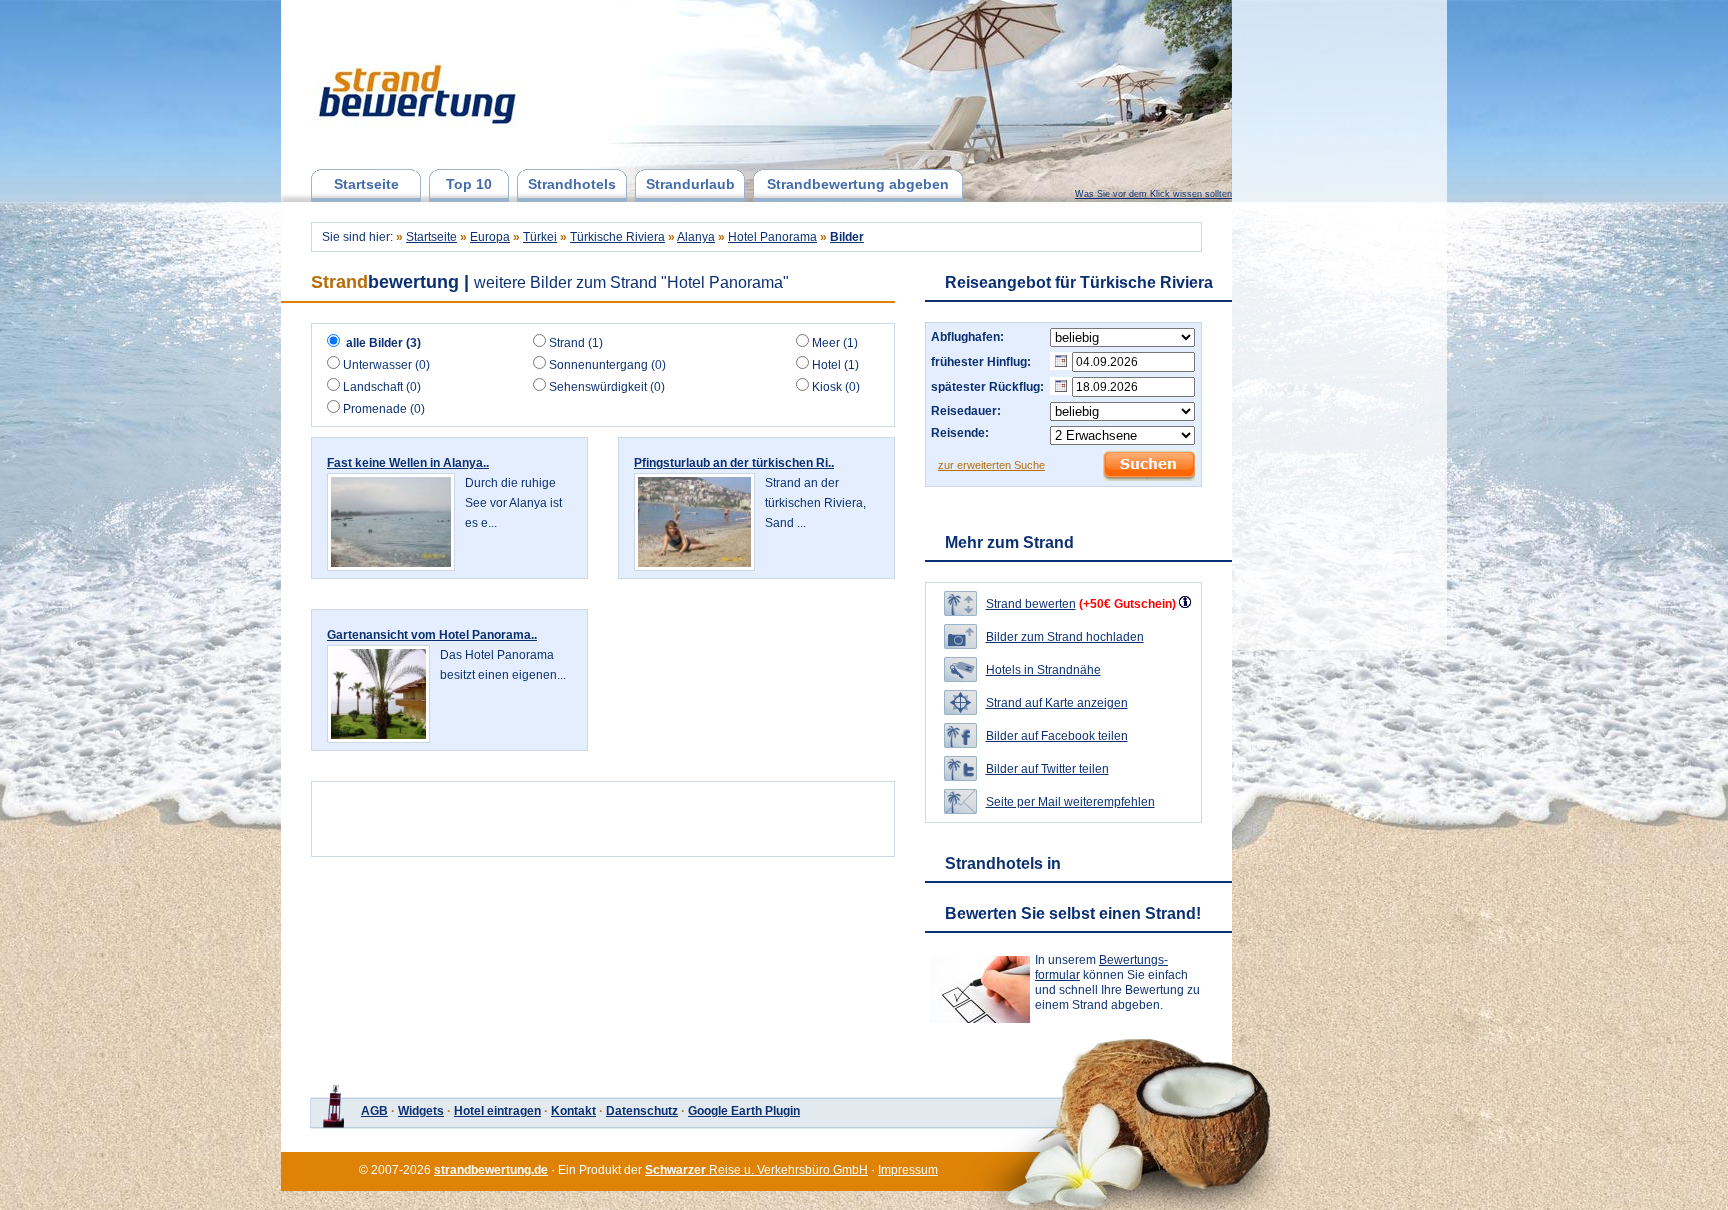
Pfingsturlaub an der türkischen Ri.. (734, 463)
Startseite (366, 184)
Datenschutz (642, 1111)
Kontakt (573, 1111)
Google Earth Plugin (744, 1111)
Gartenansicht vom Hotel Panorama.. (432, 635)
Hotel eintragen (497, 1111)
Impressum (908, 1170)
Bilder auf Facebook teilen (1057, 736)
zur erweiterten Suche (991, 465)
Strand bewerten (1031, 604)
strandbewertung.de (491, 1170)
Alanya (696, 237)
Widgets (421, 1111)
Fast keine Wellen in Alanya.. (408, 463)
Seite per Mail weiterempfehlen (1070, 802)
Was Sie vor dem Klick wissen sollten (1153, 194)
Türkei (540, 237)
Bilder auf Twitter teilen (1047, 769)
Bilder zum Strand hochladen (1065, 637)
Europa (490, 237)
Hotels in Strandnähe (1043, 670)
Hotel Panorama (772, 237)
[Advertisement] (556, 819)
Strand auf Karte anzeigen (1057, 703)
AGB (374, 1111)
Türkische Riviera (617, 237)
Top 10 (469, 184)
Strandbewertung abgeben (858, 184)
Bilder (847, 237)
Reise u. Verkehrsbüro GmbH (756, 1170)
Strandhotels (572, 184)
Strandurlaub (690, 184)
